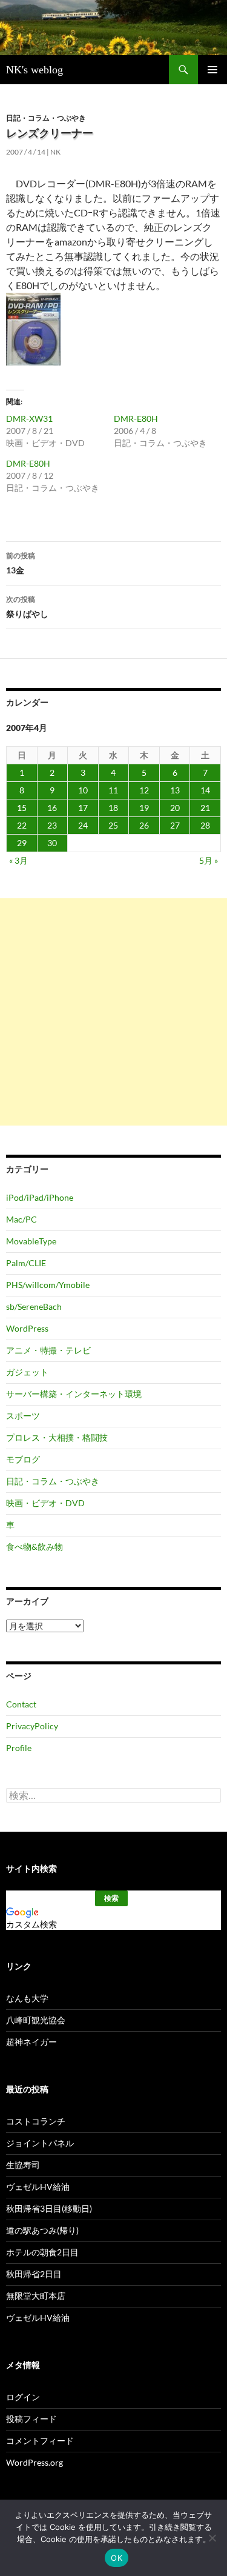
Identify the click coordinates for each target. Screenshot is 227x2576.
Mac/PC (21, 1219)
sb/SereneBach (34, 1306)
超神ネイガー (31, 2042)
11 (113, 790)
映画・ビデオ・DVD (45, 1503)
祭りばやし (27, 607)
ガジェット (27, 1372)
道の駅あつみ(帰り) (42, 2230)
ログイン (23, 2397)
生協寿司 (23, 2165)
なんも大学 (27, 1998)
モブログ (23, 1459)
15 (22, 808)
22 (22, 825)
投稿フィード (31, 2419)
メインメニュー (212, 70)
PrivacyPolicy (32, 1726)
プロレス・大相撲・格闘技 (57, 1437)
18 (113, 808)
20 (175, 808)
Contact (21, 1704)
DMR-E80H (136, 419)
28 (205, 825)
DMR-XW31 (29, 419)
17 (83, 808)
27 (175, 825)
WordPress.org (35, 2462)
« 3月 (18, 860)
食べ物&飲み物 (35, 1547)
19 (144, 808)
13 (175, 790)
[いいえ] (212, 2538)
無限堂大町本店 (36, 2296)
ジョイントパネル (40, 2143)
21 (205, 808)
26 (144, 825)
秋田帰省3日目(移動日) (49, 2208)
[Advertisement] (113, 1012)
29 (22, 843)
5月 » (209, 860)
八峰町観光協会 (36, 2020)
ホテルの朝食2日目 (42, 2252)
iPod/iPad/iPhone (40, 1197)
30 (52, 843)
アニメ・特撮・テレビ (48, 1350)
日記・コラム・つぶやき (46, 118)
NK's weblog (35, 70)
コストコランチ (36, 2121)
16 (52, 808)
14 (205, 790)
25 (113, 825)
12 (144, 790)
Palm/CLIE (26, 1263)
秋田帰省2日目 (34, 2274)
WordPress (27, 1328)
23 (52, 825)
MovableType (31, 1241)
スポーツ (23, 1416)
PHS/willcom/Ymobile (48, 1285)
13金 (21, 563)
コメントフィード (40, 2441)
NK (55, 152)
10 (83, 790)
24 (83, 825)
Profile (19, 1748)
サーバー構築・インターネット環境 (74, 1394)
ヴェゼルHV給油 (38, 2187)
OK (117, 2558)
